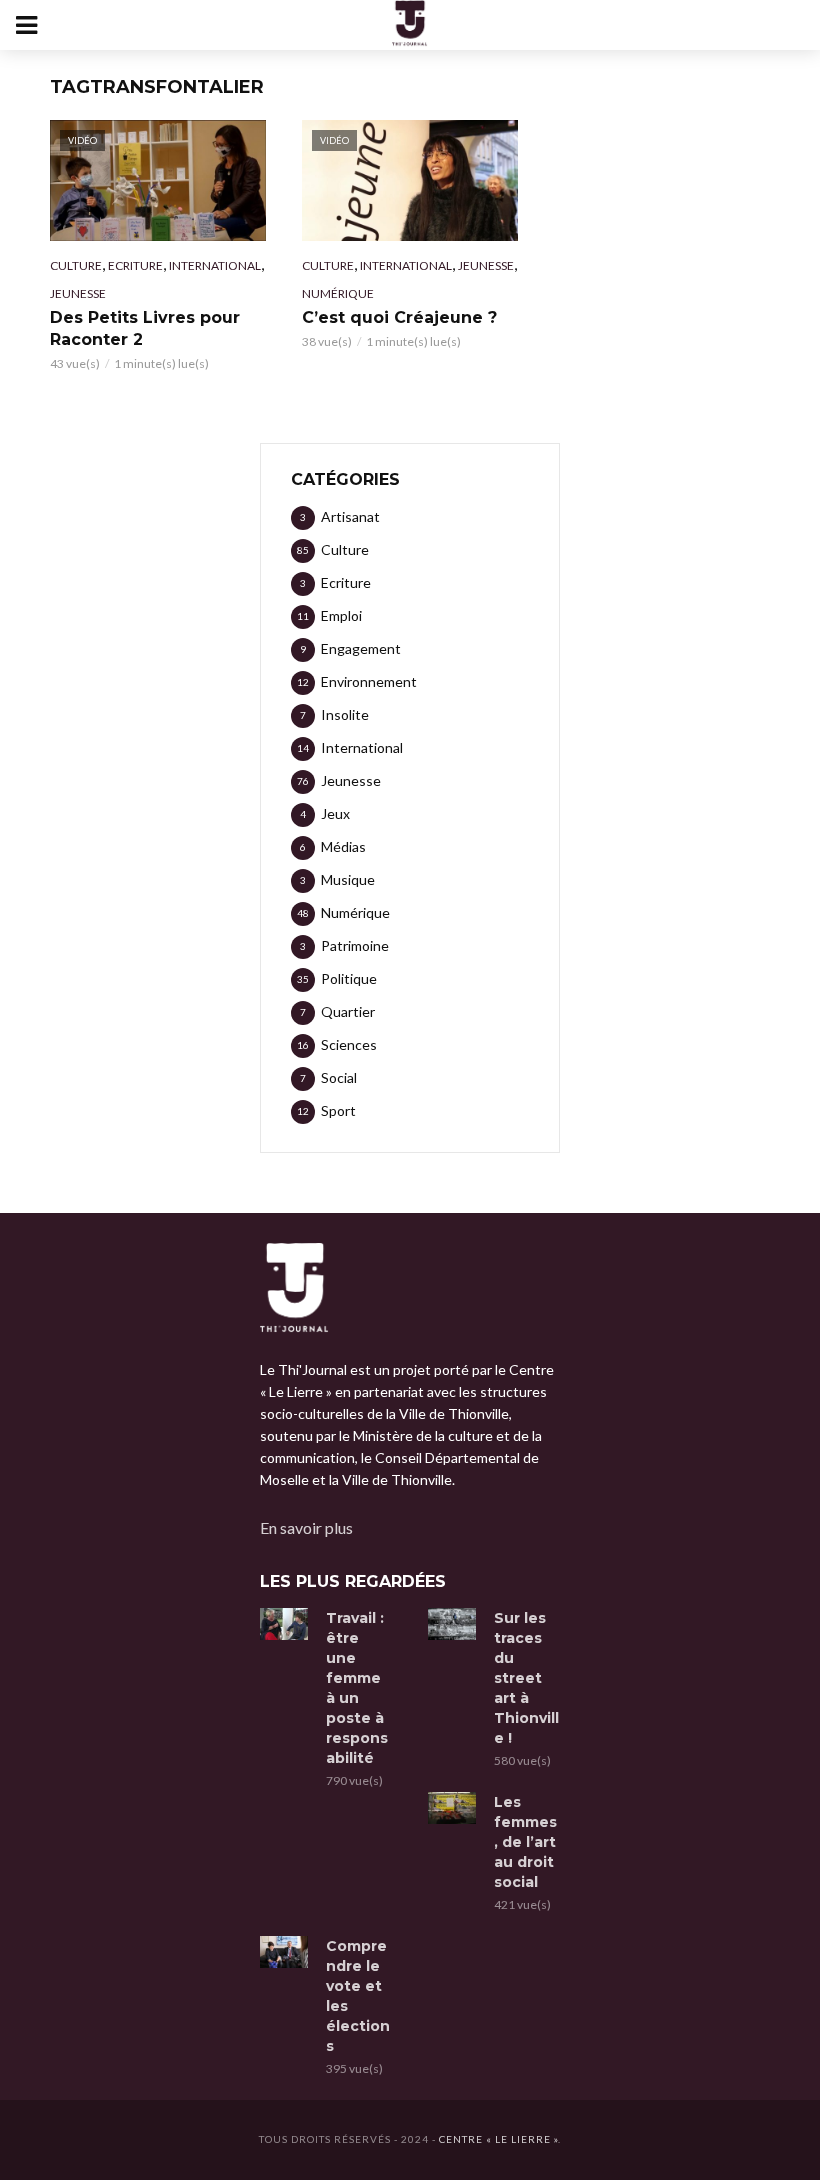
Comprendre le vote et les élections (358, 1996)
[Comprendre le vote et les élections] (284, 1952)
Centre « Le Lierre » (498, 2139)
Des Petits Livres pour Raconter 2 (145, 328)
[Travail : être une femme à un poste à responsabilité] (284, 1624)
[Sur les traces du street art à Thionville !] (452, 1624)
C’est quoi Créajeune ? (399, 317)
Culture (76, 265)
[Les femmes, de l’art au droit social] (452, 1808)
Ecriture (135, 265)
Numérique (338, 293)
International (215, 265)
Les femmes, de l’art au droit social (525, 1842)
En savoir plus (306, 1527)
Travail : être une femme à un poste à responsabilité (357, 1688)
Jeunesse (78, 293)
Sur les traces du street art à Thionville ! (526, 1678)
